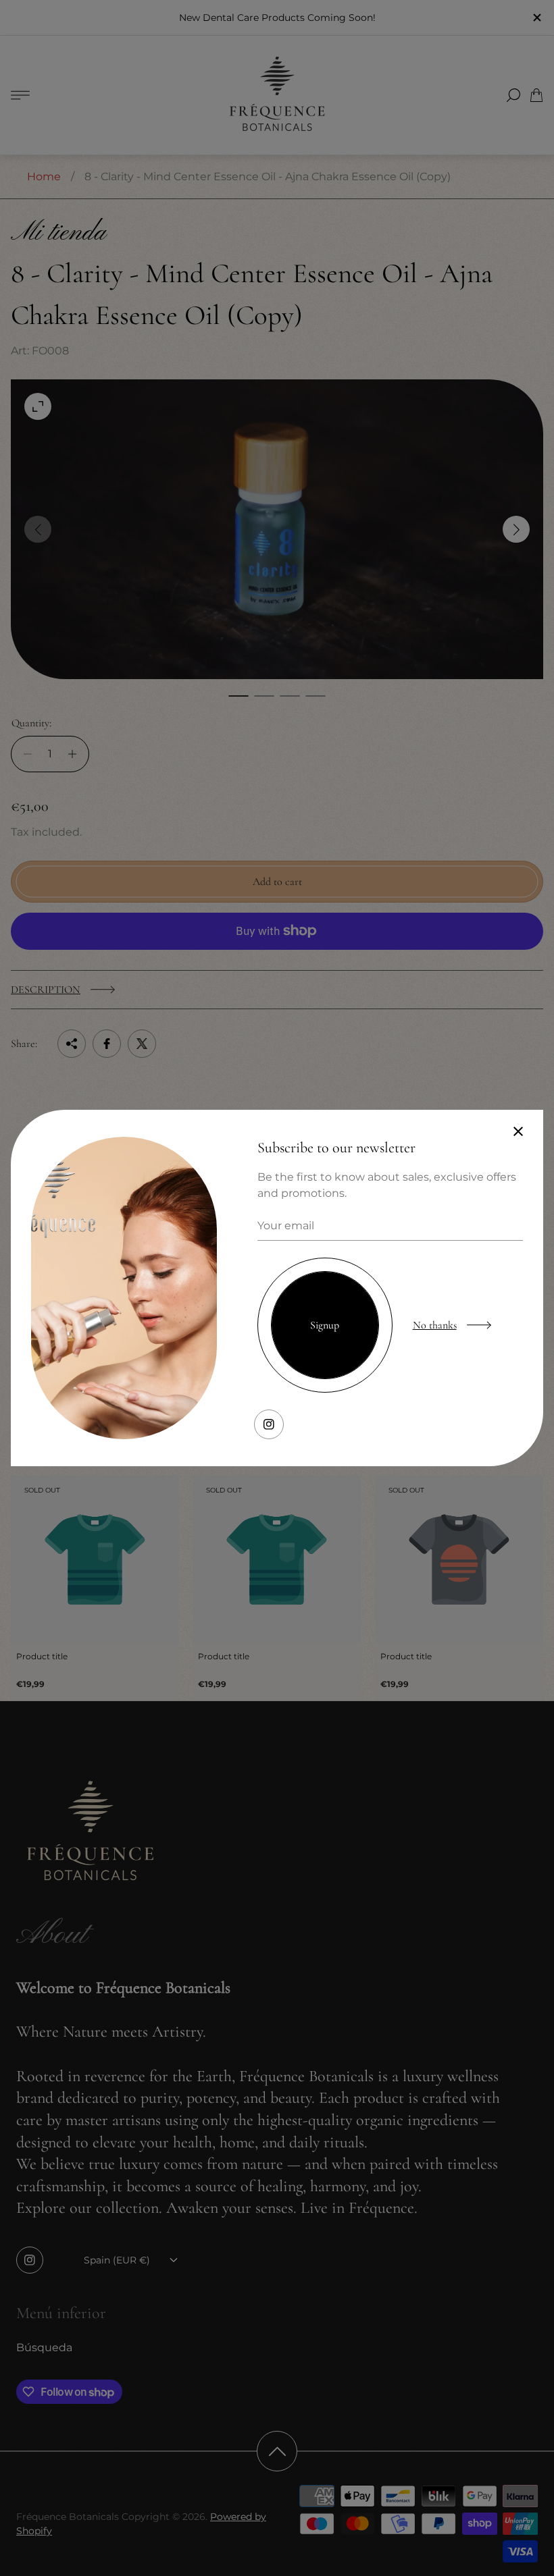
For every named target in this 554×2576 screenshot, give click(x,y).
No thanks (435, 1325)
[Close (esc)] (518, 1131)
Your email (286, 1226)
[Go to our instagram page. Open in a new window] (269, 1424)
